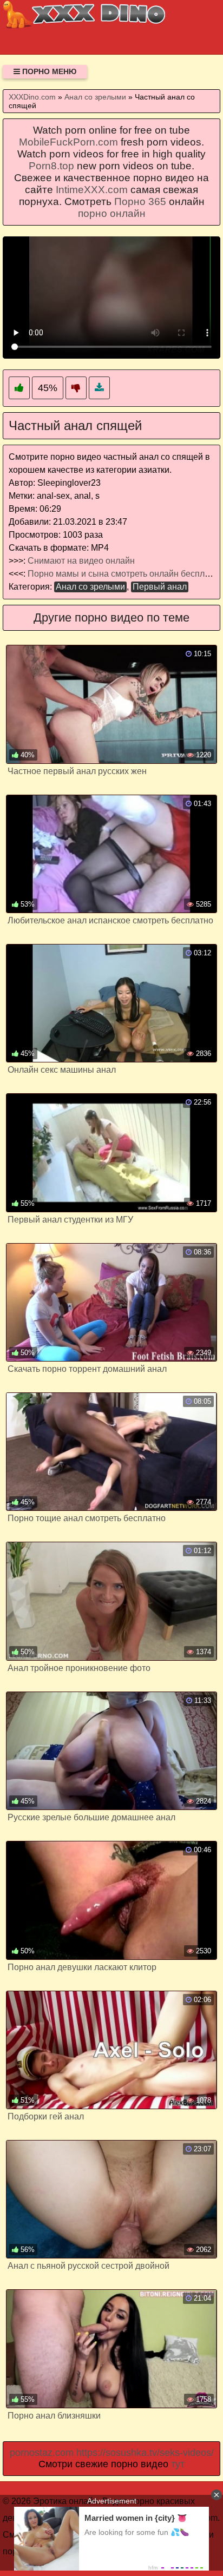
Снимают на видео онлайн (81, 561)
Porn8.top (51, 166)
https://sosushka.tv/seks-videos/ (145, 2453)
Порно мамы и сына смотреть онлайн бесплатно (125, 574)
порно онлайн (112, 213)
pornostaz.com (42, 2453)
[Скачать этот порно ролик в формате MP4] (99, 388)
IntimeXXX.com (92, 190)
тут (178, 2464)
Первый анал (160, 587)
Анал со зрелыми (90, 587)
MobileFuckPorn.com (68, 142)
